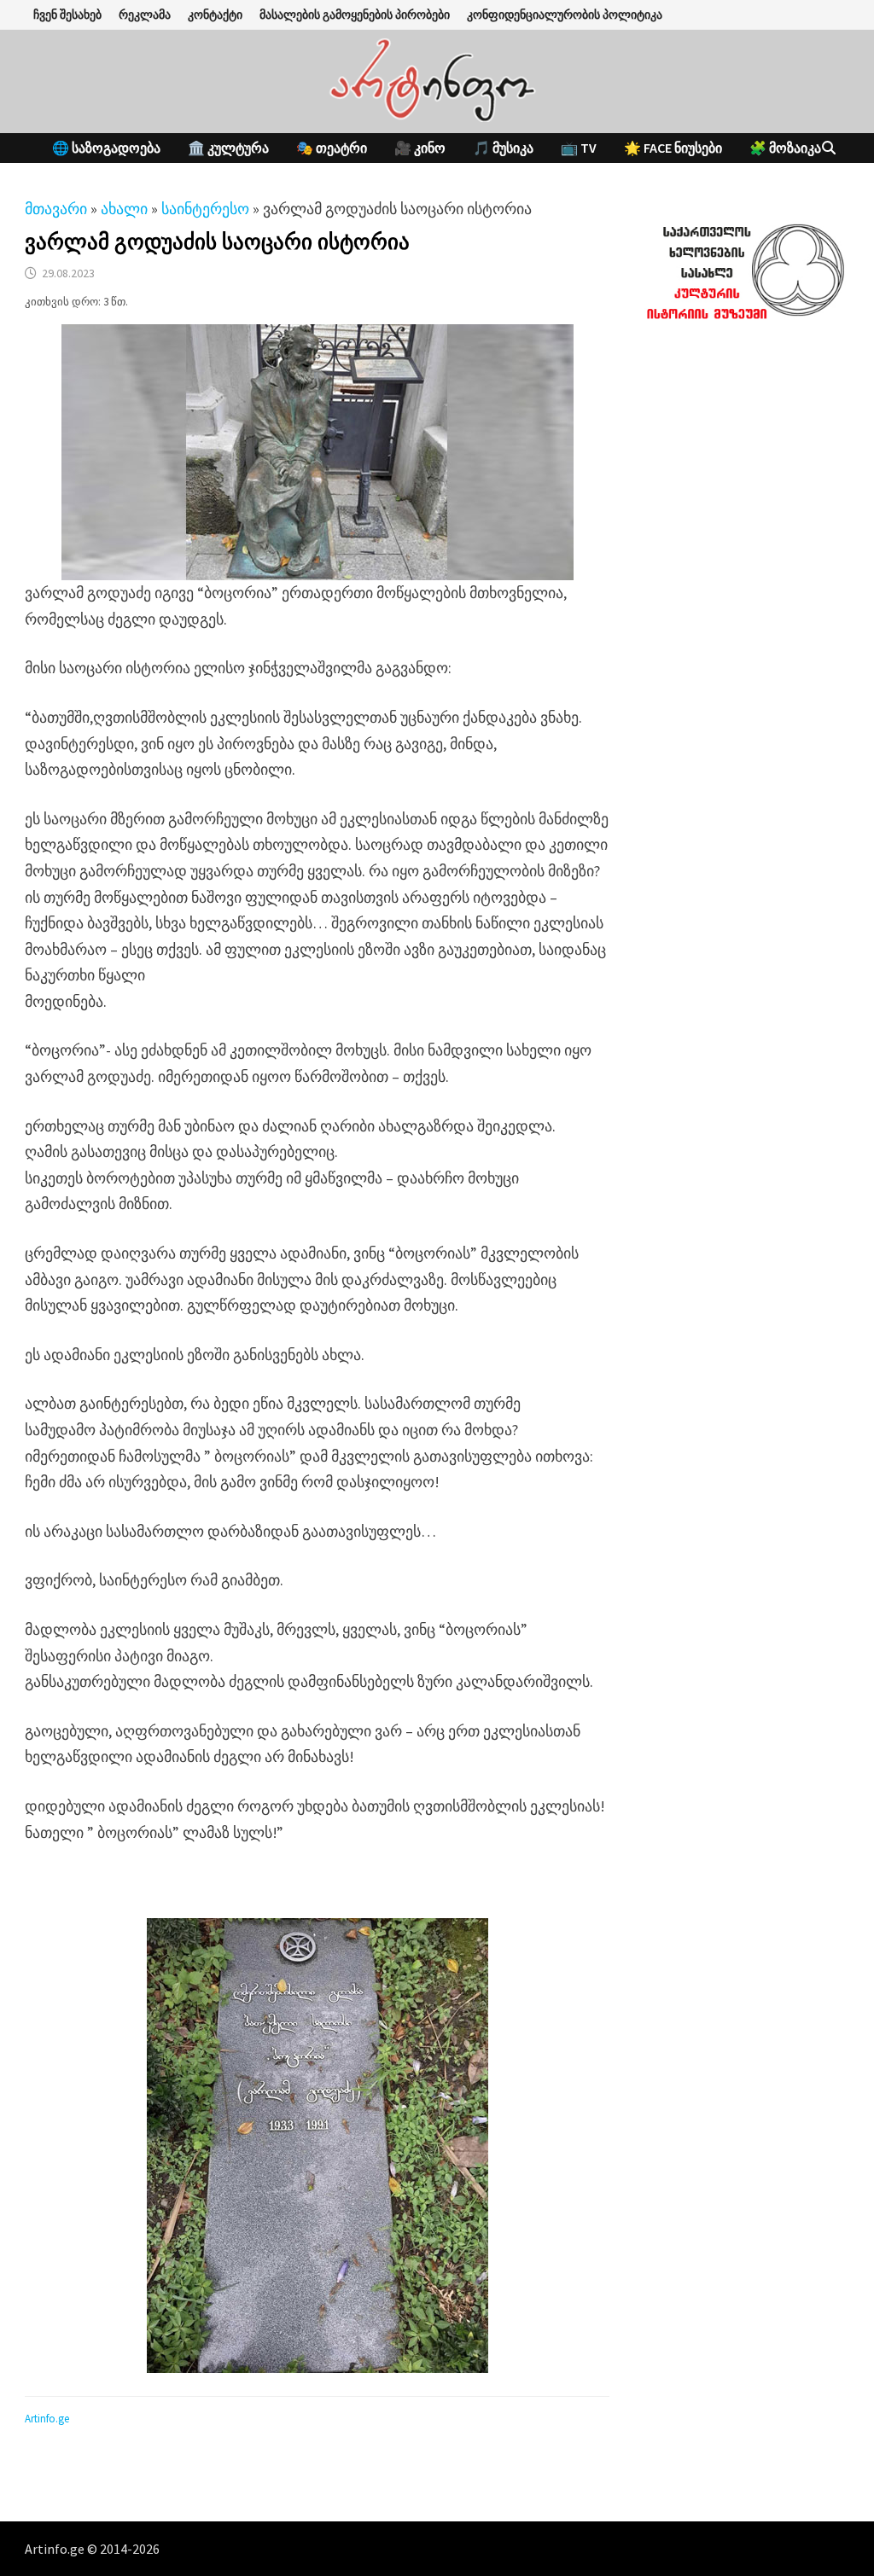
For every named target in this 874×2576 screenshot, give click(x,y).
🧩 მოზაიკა (785, 148)
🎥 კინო (420, 148)
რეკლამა (145, 15)
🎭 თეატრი (332, 148)
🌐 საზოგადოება (106, 148)
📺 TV (579, 148)
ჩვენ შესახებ (67, 15)
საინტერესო (205, 209)
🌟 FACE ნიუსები (673, 148)
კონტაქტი (215, 15)
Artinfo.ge (47, 2419)
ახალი (124, 209)
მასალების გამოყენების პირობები (355, 15)
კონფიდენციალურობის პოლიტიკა (565, 15)
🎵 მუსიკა (503, 148)
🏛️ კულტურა (228, 148)
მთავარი (56, 209)
